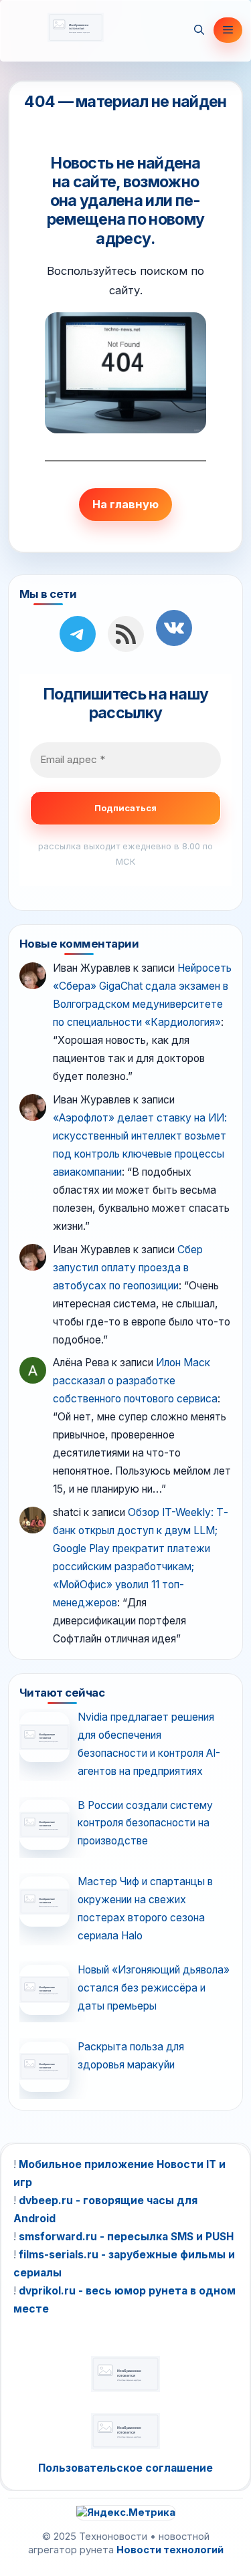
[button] (199, 30)
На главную (125, 504)
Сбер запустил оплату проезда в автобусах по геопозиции (128, 1268)
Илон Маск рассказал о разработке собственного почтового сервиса (135, 1381)
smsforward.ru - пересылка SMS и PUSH (126, 2237)
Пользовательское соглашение (125, 2468)
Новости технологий (170, 2550)
